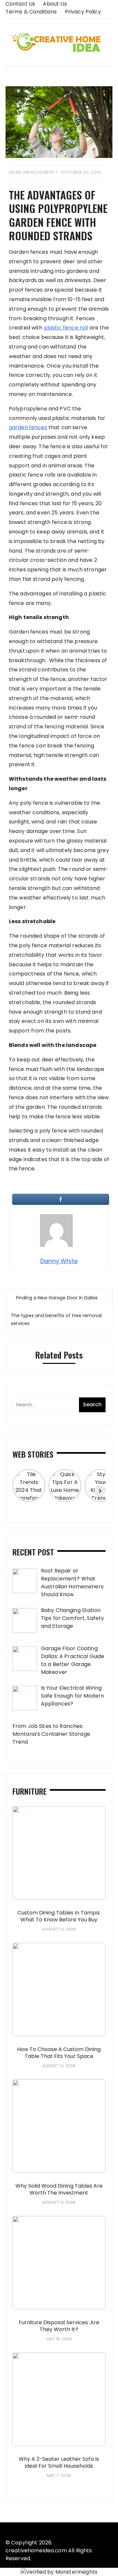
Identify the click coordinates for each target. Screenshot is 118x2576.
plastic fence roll (66, 328)
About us (55, 4)
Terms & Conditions (31, 12)
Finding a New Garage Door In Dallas (57, 1298)
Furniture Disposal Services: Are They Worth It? (59, 2326)
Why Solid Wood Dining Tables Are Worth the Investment (59, 2189)
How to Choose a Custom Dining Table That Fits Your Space (59, 2053)
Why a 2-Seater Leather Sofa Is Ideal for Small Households (59, 2462)
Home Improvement (32, 172)
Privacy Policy (83, 12)
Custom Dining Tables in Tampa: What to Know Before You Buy (59, 1916)
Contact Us (20, 4)
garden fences (28, 427)
